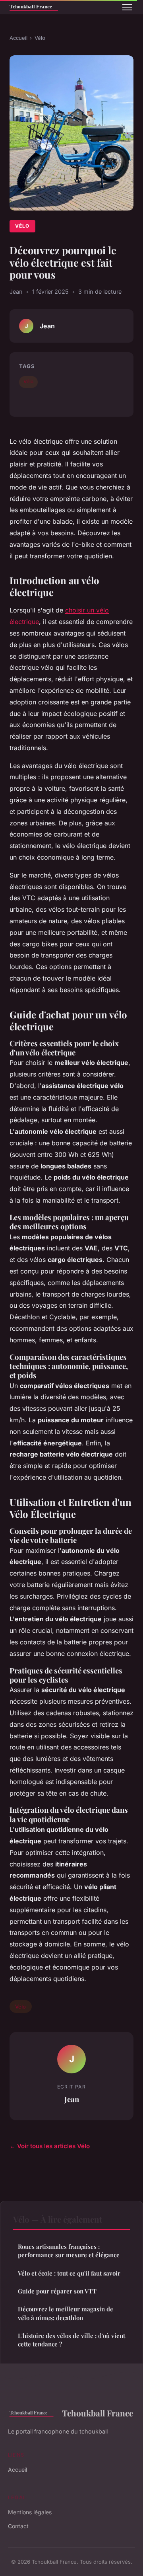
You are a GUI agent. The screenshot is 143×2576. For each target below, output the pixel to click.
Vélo (40, 38)
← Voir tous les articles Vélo (50, 2146)
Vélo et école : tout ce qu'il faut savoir (69, 2273)
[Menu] (127, 7)
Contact (18, 2526)
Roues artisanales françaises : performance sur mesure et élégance (69, 2251)
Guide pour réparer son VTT (57, 2291)
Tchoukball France (98, 2413)
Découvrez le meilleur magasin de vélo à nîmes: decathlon (66, 2313)
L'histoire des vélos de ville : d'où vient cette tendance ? (71, 2340)
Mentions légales (30, 2512)
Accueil (18, 38)
